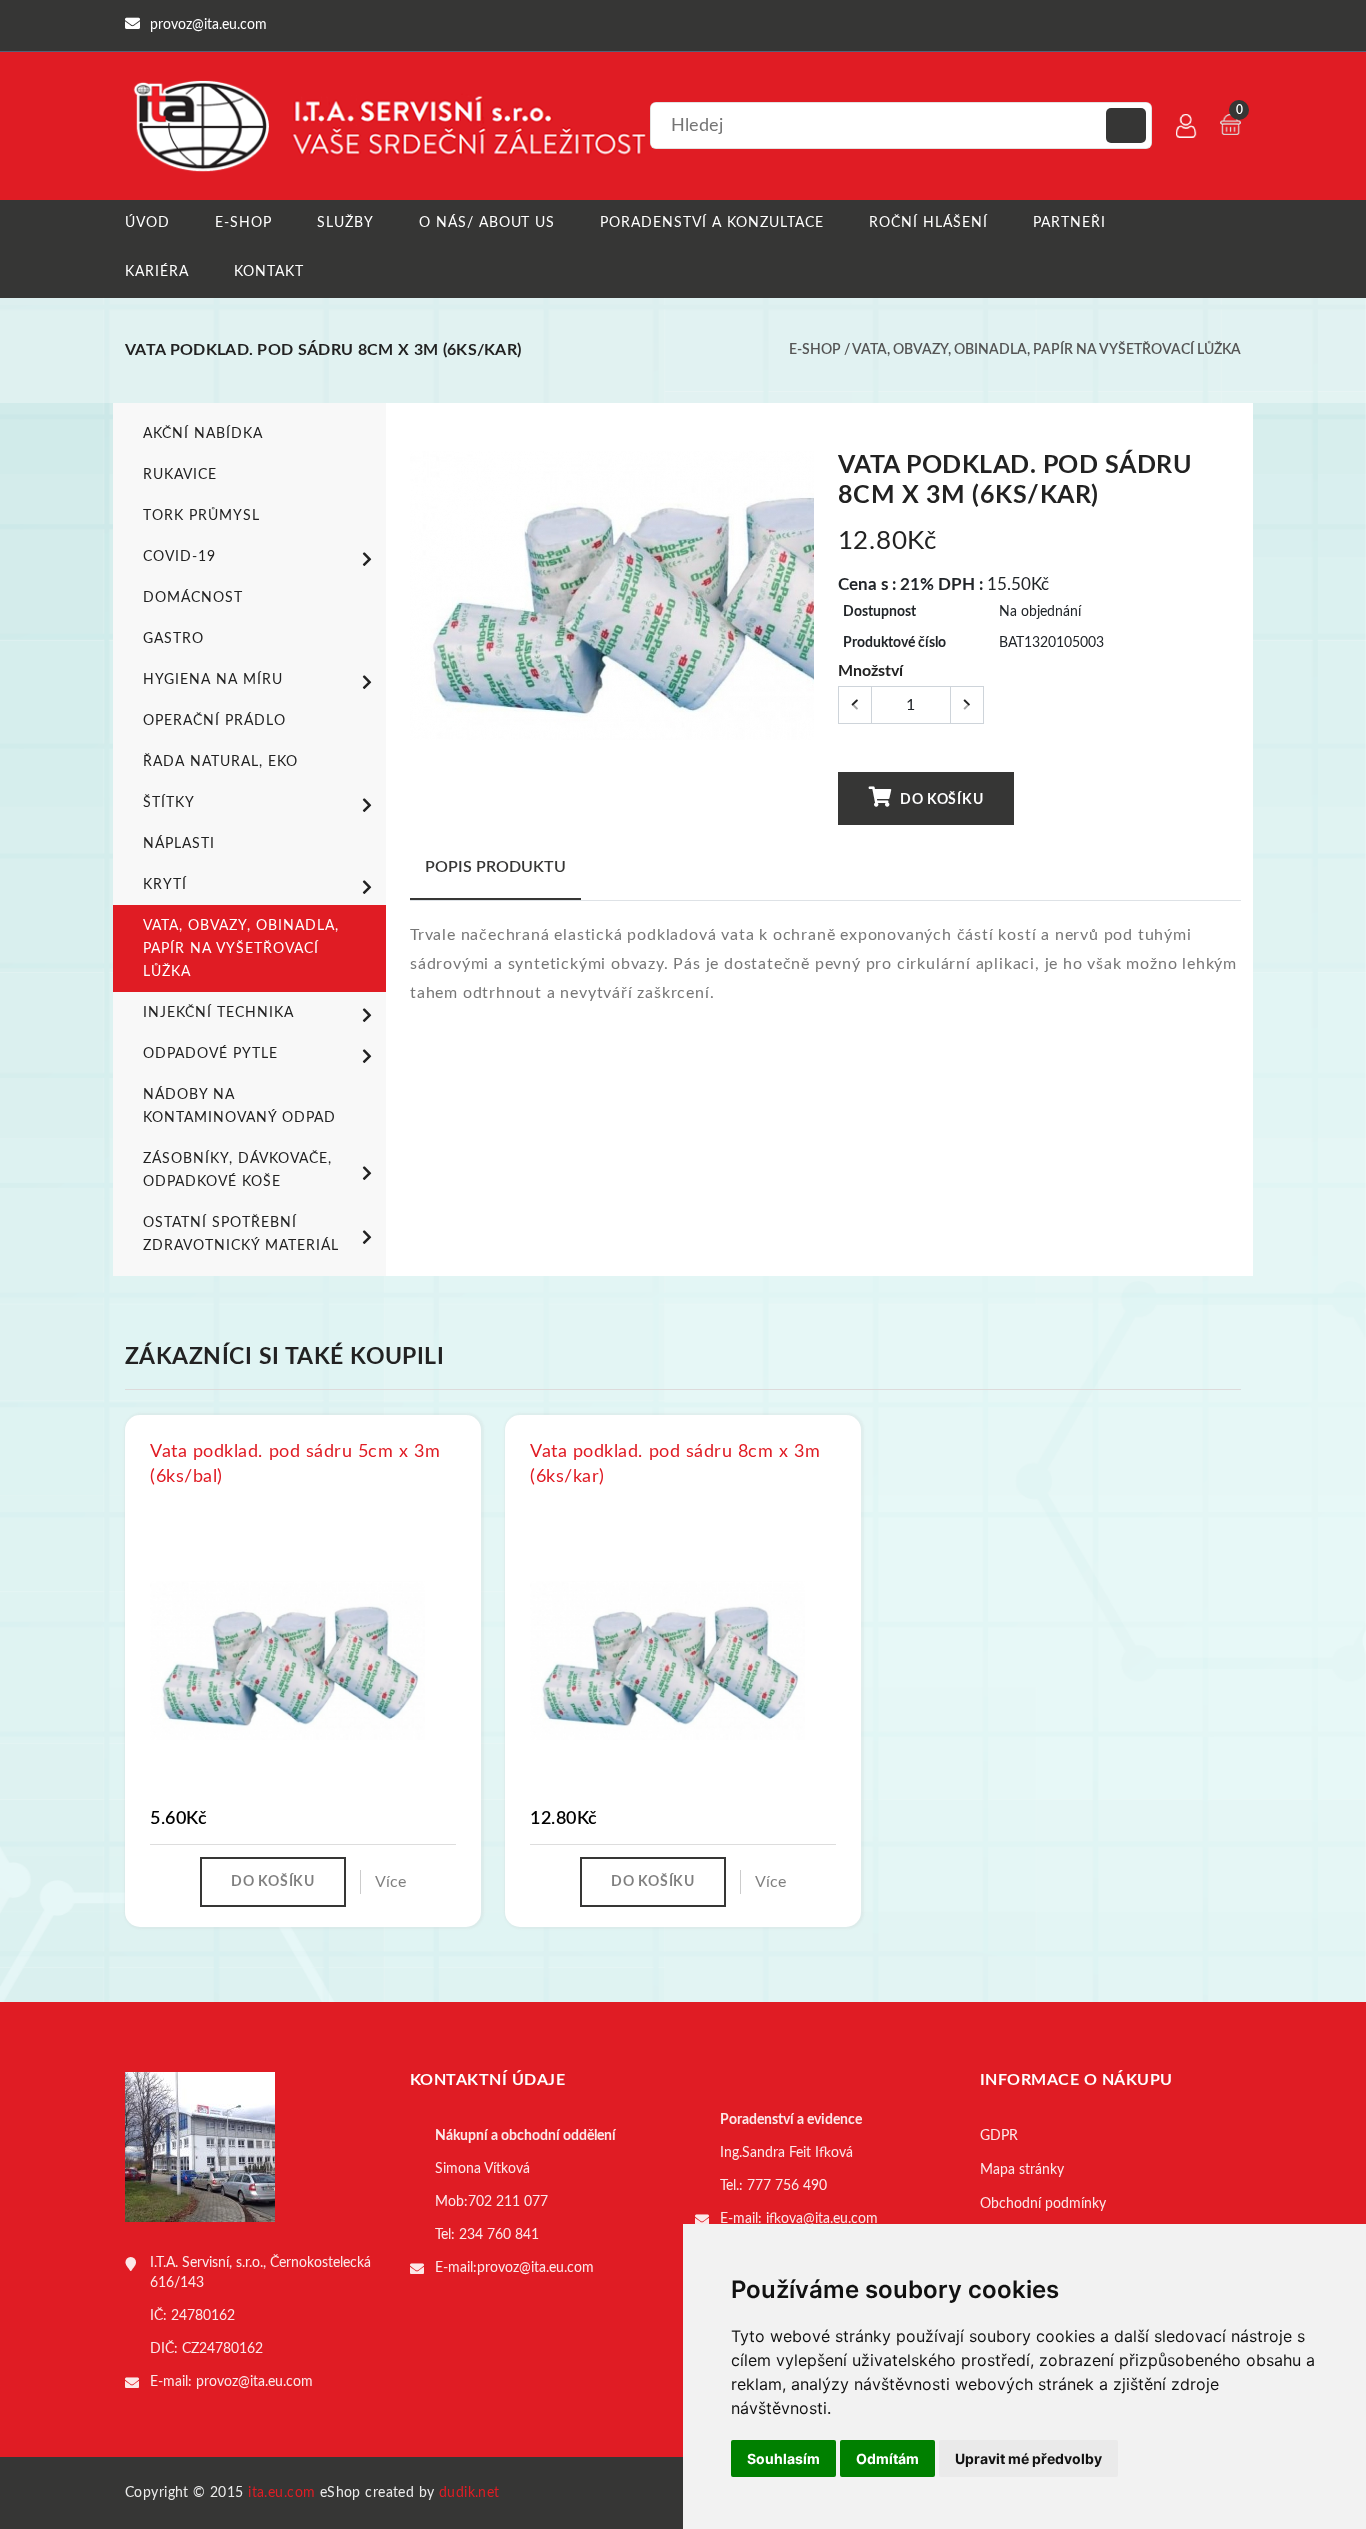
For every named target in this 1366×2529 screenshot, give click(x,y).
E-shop (243, 223)
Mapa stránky (1022, 2170)
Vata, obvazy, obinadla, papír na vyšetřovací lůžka (1046, 350)
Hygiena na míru (213, 680)
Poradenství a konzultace (712, 223)
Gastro (173, 639)
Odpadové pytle (210, 1054)
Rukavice (180, 475)
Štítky (169, 803)
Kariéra (157, 272)
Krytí (165, 885)
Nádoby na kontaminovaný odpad (239, 1106)
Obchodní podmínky (1043, 2204)
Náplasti (179, 844)
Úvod (147, 223)
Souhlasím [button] (783, 2458)
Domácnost (193, 598)
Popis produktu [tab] (495, 867)
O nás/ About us (487, 223)
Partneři (1069, 223)
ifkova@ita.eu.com (822, 2219)
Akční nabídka (203, 434)
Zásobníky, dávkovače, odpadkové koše (237, 1170)
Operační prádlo (214, 721)
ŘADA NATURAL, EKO (220, 762)
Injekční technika (218, 1013)
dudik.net (469, 2493)
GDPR (999, 2136)
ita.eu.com (281, 2493)
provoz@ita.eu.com (254, 2382)
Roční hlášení (928, 223)
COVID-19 (179, 557)
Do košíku (939, 800)
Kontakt (269, 272)
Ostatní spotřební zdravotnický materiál (241, 1234)
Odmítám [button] (887, 2458)
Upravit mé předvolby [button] (1028, 2458)
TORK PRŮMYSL (201, 516)
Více (390, 1882)
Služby (345, 223)
